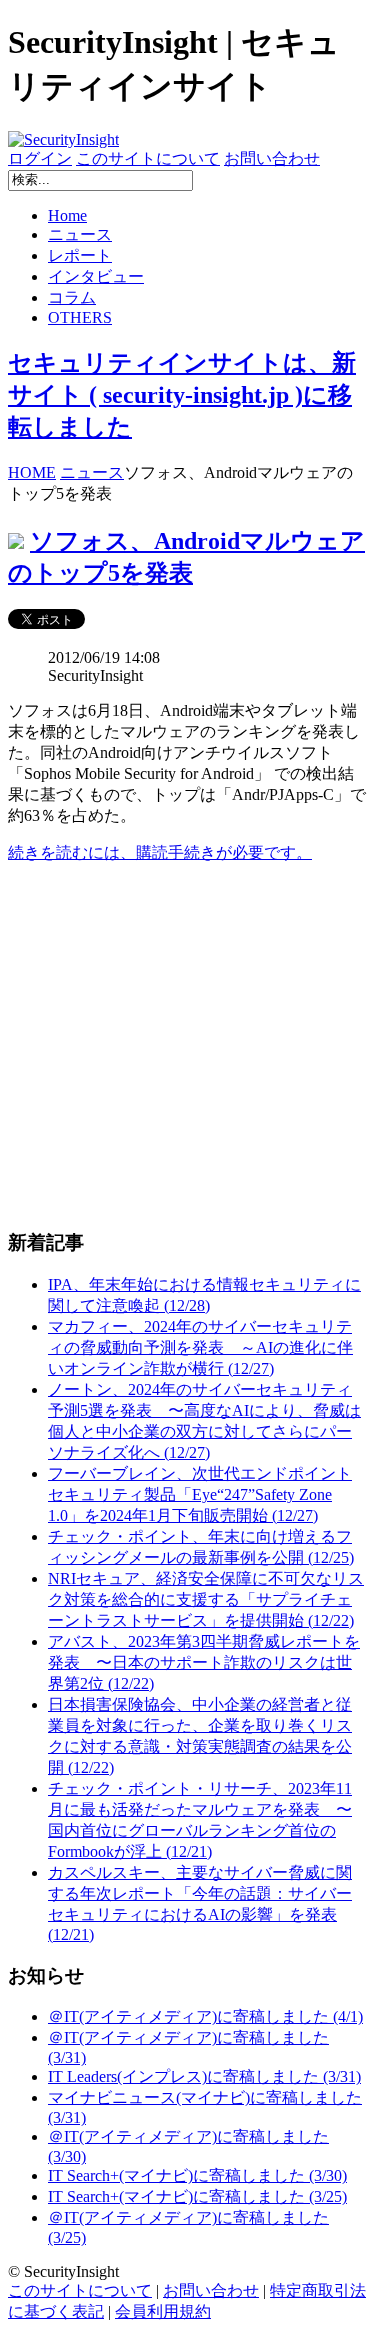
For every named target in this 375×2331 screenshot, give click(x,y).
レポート (80, 255)
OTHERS (80, 317)
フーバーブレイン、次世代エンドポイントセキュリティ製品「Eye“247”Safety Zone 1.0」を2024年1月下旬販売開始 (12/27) (200, 1494)
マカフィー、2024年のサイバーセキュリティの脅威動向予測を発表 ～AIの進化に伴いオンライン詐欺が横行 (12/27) (200, 1347)
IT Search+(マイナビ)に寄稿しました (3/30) (197, 2175)
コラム (72, 297)
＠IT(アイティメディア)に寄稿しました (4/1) (205, 2016)
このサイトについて (148, 158)
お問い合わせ (272, 158)
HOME (32, 472)
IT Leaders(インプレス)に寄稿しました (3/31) (204, 2076)
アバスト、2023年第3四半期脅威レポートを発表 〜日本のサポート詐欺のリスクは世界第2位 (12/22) (204, 1662)
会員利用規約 (163, 2311)
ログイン (40, 158)
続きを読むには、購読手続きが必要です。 (160, 852)
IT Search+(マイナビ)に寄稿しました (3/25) (197, 2196)
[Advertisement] (187, 1046)
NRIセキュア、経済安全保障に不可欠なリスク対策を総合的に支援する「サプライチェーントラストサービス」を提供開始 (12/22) (206, 1599)
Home (67, 215)
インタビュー (96, 276)
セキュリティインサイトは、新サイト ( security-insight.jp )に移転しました (182, 395)
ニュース (80, 234)
